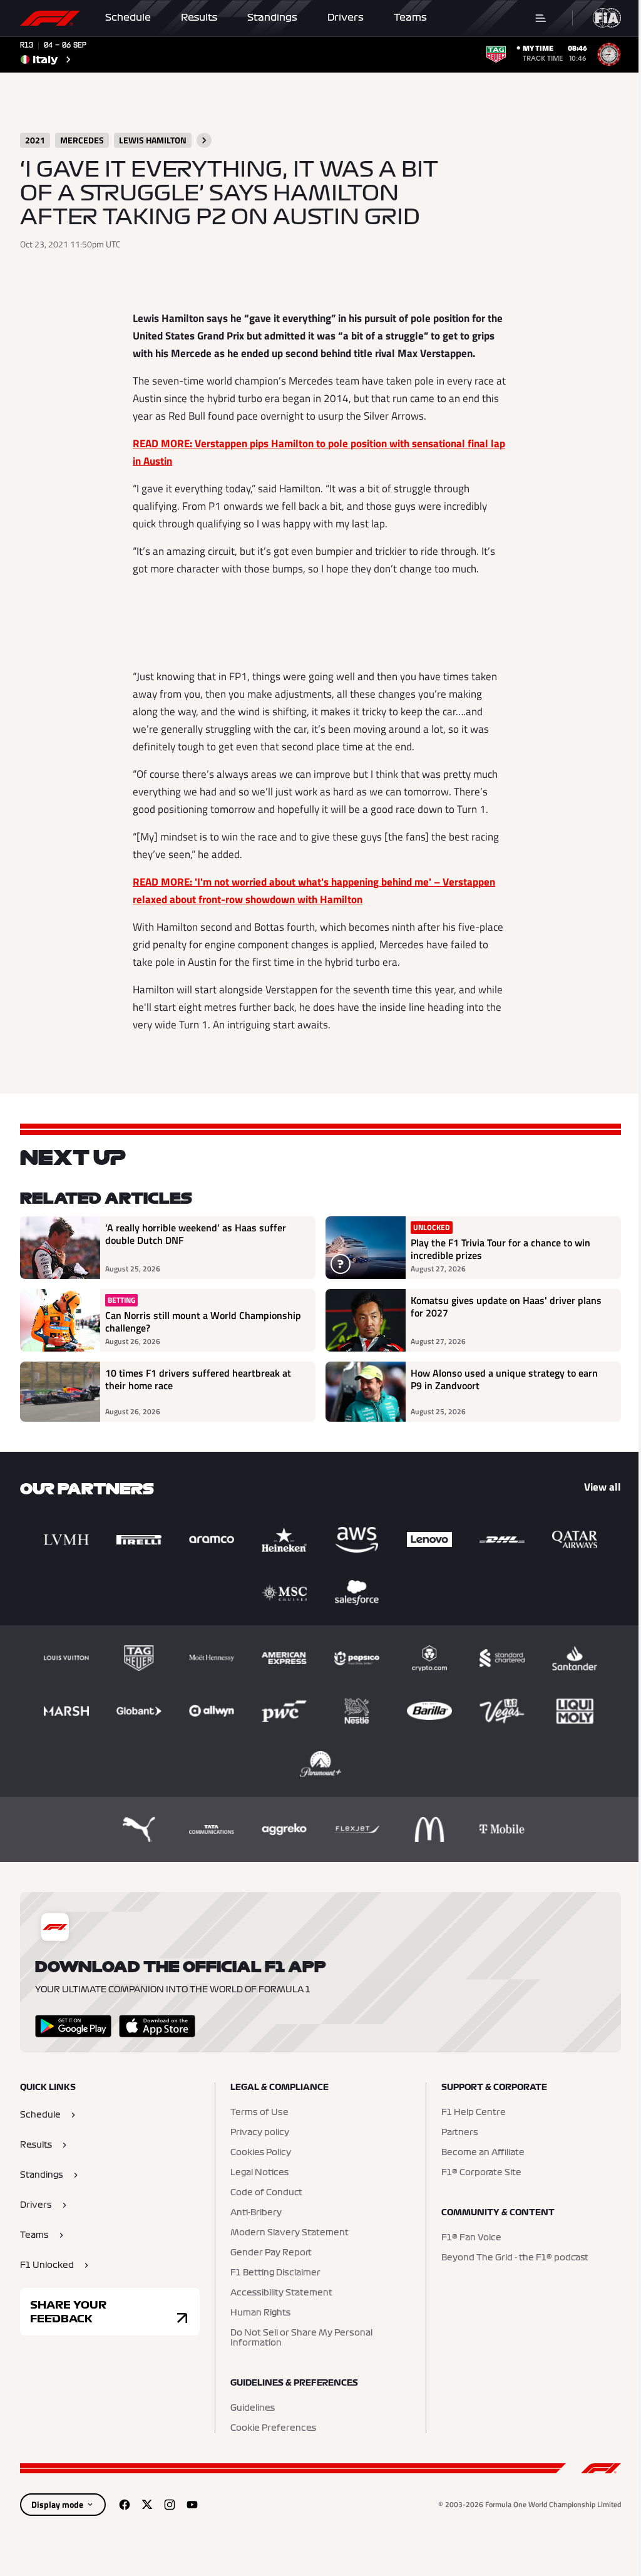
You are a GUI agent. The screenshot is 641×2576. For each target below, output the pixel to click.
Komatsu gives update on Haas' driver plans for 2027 (506, 1307)
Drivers (346, 18)
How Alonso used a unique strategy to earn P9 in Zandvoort (504, 1380)
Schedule (128, 18)
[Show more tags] (204, 140)
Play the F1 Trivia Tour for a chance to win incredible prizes (500, 1249)
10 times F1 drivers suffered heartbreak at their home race (198, 1380)
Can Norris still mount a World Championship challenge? (203, 1322)
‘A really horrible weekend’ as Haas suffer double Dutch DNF (196, 1234)
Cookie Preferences (273, 2428)
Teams (410, 18)
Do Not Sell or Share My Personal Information (301, 2338)
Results (199, 18)
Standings (272, 18)
